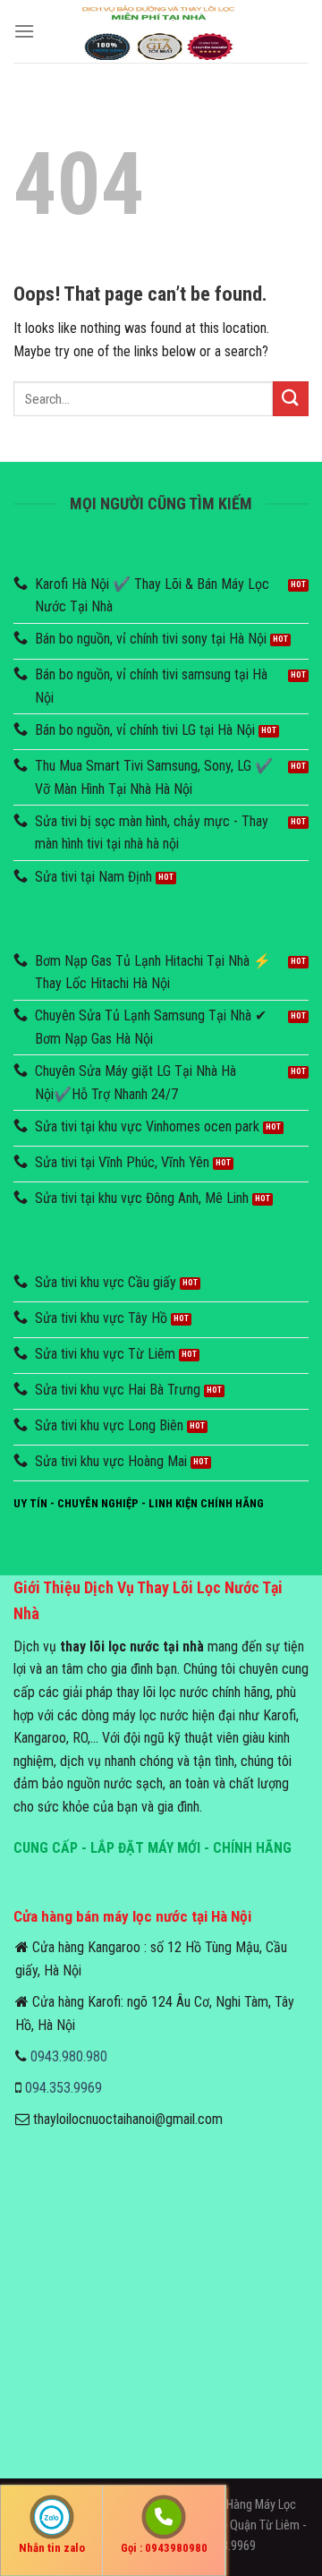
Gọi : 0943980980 (164, 2548)
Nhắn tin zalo (52, 2548)
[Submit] (291, 399)
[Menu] (24, 31)
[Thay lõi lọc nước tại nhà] (161, 31)
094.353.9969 (64, 2088)
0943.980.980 (69, 2056)
